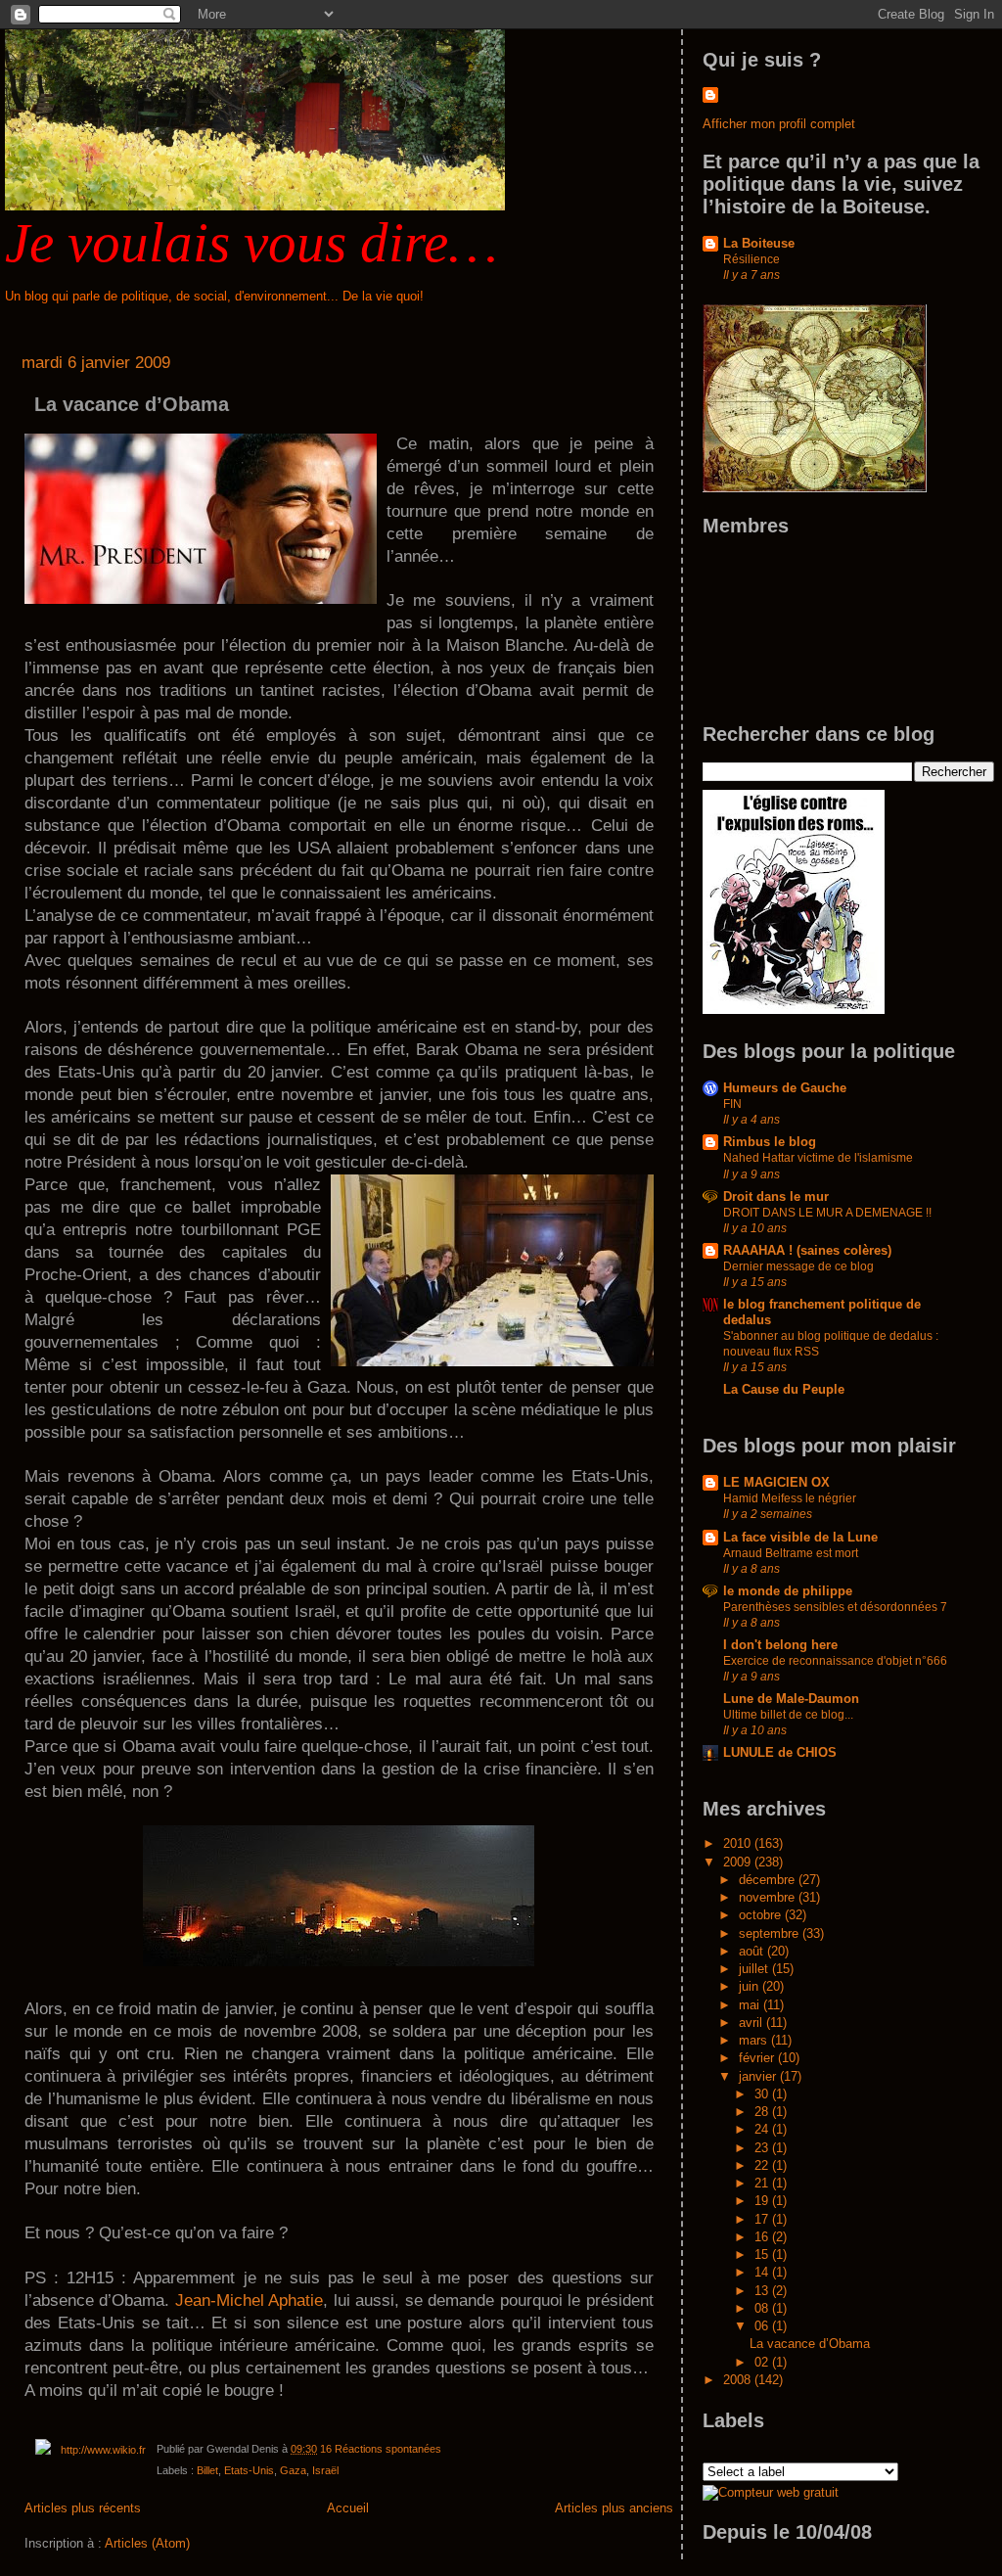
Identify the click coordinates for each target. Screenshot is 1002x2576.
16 (763, 2237)
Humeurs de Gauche (785, 1088)
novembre (769, 1897)
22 (763, 2165)
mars (755, 2040)
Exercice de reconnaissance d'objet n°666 (835, 1661)
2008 (739, 2380)
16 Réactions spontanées (381, 2449)
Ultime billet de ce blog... (788, 1715)
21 (763, 2183)
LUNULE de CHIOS (780, 1752)
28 (763, 2112)
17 (763, 2219)
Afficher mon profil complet (779, 124)
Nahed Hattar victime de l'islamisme (818, 1158)
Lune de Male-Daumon (791, 1699)
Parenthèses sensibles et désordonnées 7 (835, 1607)
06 (763, 2326)
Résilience (751, 259)
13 (763, 2291)
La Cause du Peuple (784, 1389)
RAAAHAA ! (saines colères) (807, 1250)
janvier (759, 2076)
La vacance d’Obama (132, 404)
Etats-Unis (249, 2470)
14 (763, 2272)
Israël (325, 2470)
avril (752, 2023)
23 (763, 2148)
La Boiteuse (759, 243)
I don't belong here (780, 1645)
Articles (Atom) (147, 2543)
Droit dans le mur (776, 1196)
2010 (739, 1843)
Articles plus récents (83, 2508)
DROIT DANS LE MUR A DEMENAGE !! (827, 1213)
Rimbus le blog (770, 1142)
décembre (769, 1880)
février (758, 2058)
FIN (732, 1104)
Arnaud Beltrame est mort (791, 1553)
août (753, 1951)
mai (751, 2005)
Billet (207, 2470)
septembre (771, 1933)
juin (751, 1986)
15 (763, 2254)
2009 (739, 1862)
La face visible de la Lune (800, 1537)
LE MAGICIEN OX (776, 1482)
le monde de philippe (788, 1591)
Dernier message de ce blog (798, 1266)
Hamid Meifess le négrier (790, 1498)
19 (763, 2201)
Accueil (348, 2508)
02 (763, 2362)
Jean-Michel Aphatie (249, 2300)
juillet (755, 1969)
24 (763, 2129)
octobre (762, 1915)
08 (763, 2308)
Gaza (293, 2470)
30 (763, 2094)
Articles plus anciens (614, 2508)
